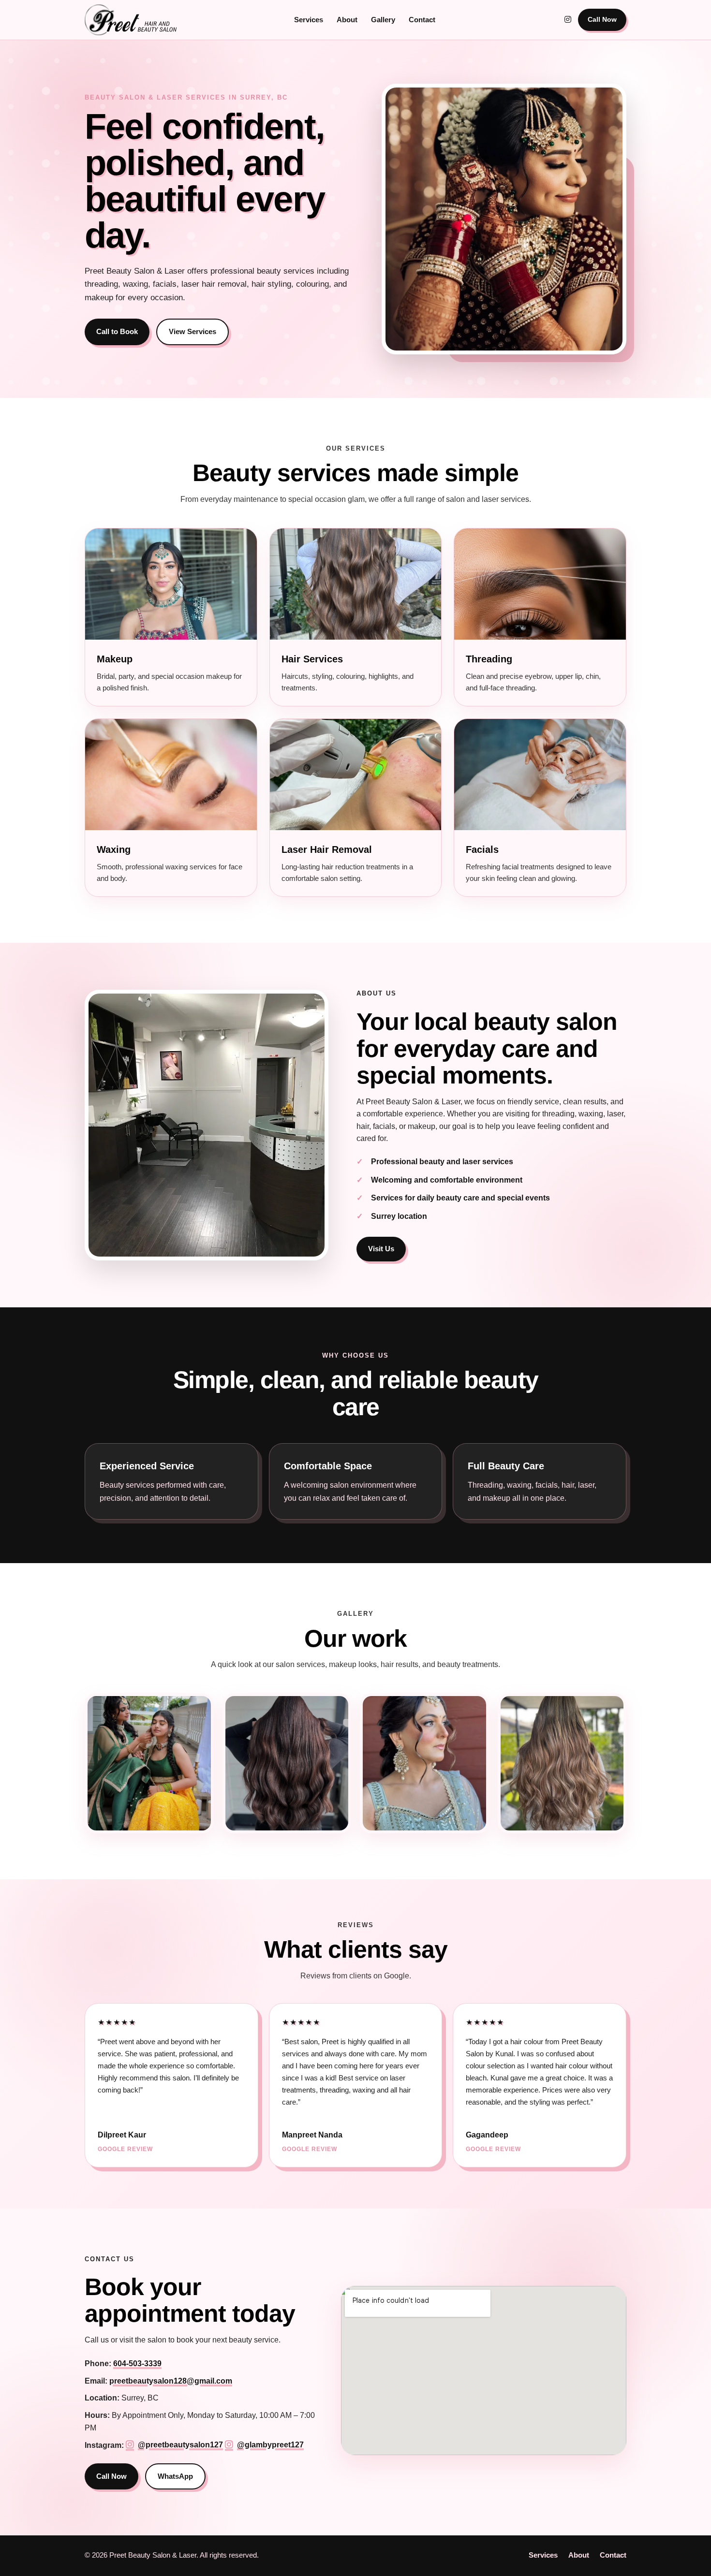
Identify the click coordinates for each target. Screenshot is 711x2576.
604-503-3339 (137, 2364)
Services (309, 20)
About (347, 20)
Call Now (602, 19)
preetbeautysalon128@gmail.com (171, 2381)
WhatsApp (175, 2476)
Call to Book (117, 331)
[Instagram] (568, 20)
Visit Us (381, 1249)
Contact (422, 20)
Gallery (383, 20)
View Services (193, 331)
